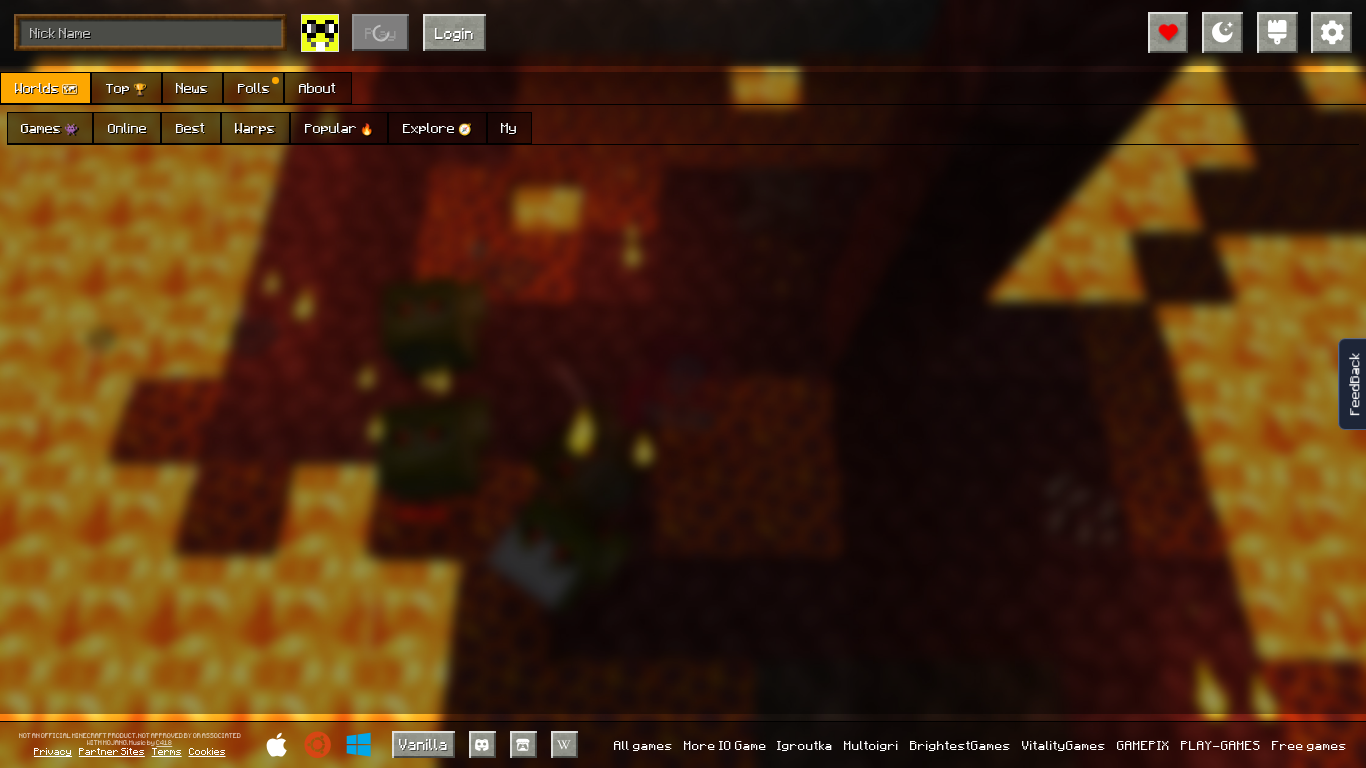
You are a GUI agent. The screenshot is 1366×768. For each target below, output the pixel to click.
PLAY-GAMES (1221, 745)
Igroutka (805, 745)
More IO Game (725, 745)
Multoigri (871, 745)
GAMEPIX (1143, 745)
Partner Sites (112, 751)
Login (454, 33)
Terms (167, 751)
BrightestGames (960, 745)
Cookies (207, 751)
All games (643, 745)
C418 (164, 743)
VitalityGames (1064, 745)
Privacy (53, 751)
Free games (1309, 745)
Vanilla (423, 744)
